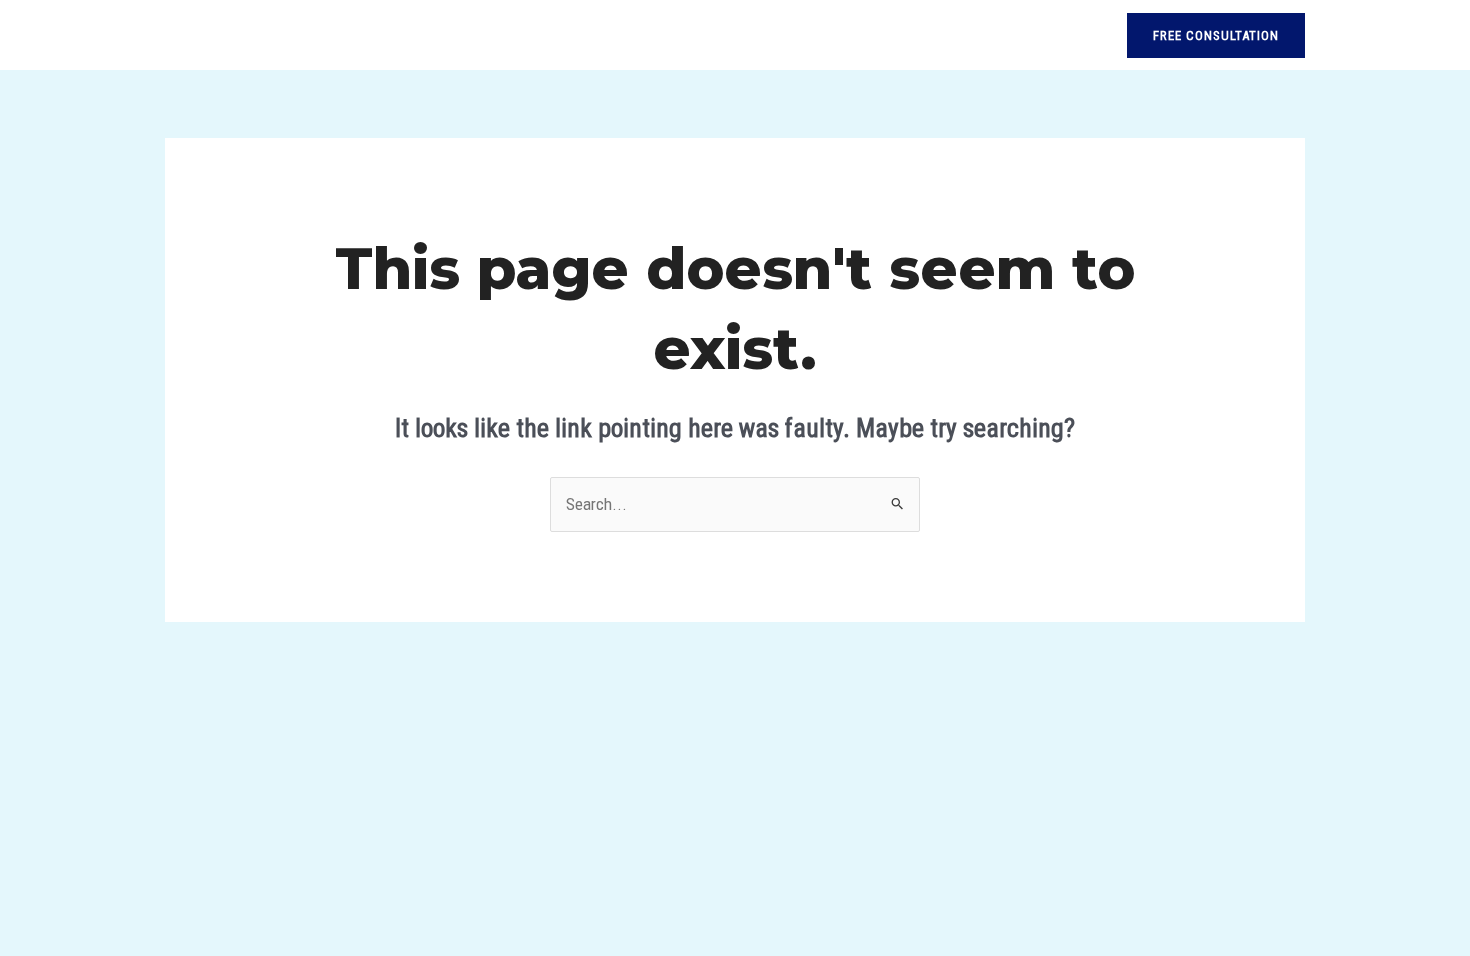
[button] (1216, 35)
